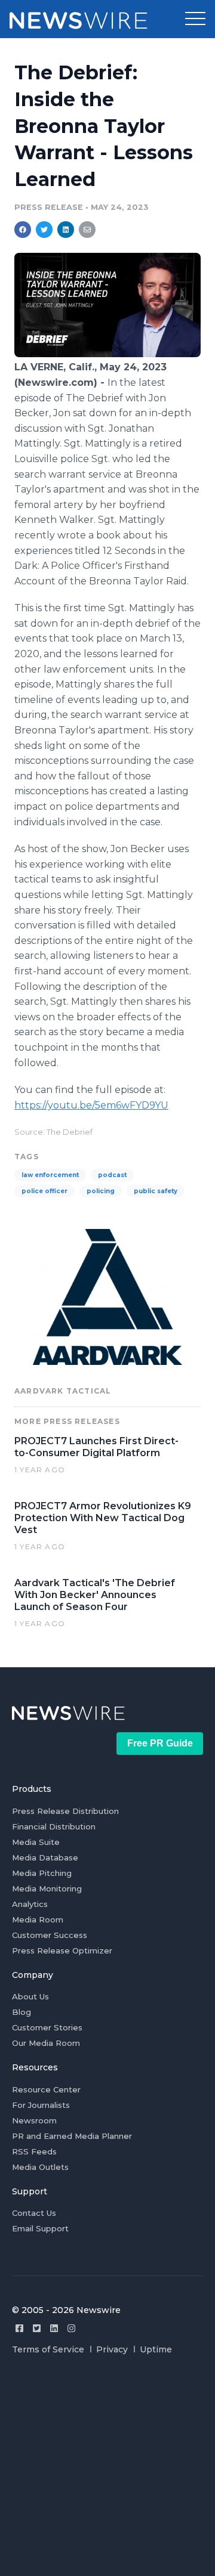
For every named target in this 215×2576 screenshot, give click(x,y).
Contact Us (34, 2213)
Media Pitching (42, 1873)
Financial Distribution (54, 1826)
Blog (21, 2012)
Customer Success (50, 1935)
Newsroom (34, 2120)
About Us (30, 1996)
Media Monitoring (47, 1888)
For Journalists (41, 2105)
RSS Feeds (34, 2151)
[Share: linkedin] (66, 230)
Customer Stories (47, 2027)
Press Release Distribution (65, 1811)
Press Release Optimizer (62, 1950)
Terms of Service (48, 2349)
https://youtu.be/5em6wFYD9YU (91, 1105)
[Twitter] (37, 2328)
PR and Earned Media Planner (72, 2136)
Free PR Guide (160, 1743)
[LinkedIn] (54, 2328)
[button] (195, 19)
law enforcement (50, 1175)
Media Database (45, 1857)
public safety (156, 1191)
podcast (112, 1175)
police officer (44, 1191)
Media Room (38, 1919)
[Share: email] (87, 230)
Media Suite (36, 1842)
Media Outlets (40, 2167)
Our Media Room (46, 2043)
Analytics (30, 1904)
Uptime (156, 2349)
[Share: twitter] (44, 230)
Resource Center (46, 2089)
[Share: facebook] (23, 230)
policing (101, 1191)
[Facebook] (19, 2328)
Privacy (112, 2349)
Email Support (40, 2228)
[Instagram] (71, 2328)
